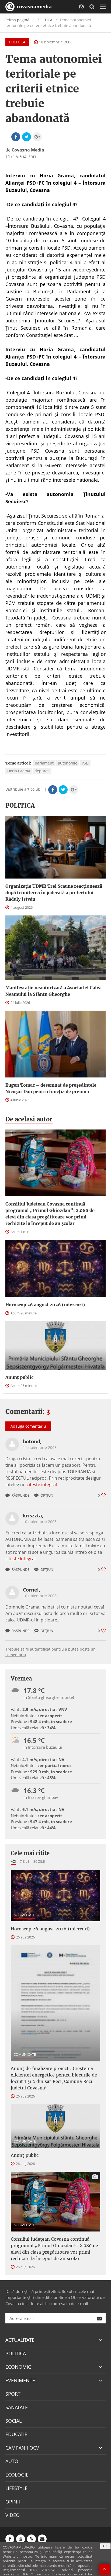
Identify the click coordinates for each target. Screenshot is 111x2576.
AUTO (12, 2461)
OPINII (13, 2502)
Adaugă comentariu (28, 1426)
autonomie (68, 763)
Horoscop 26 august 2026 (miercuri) (45, 1305)
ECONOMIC (18, 2367)
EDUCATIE (16, 2434)
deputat (42, 771)
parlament (44, 763)
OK (105, 2546)
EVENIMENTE (20, 2380)
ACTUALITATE (24, 1915)
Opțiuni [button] (47, 1495)
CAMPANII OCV (22, 2448)
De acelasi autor (29, 1119)
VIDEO (13, 2515)
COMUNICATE (25, 2054)
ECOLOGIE (17, 2475)
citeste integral (42, 1485)
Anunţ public (19, 1377)
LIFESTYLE (16, 2488)
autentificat (40, 1649)
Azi (13, 1861)
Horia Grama (19, 771)
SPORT (13, 2394)
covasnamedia (34, 6)
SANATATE (17, 2407)
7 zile (25, 1861)
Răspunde (20, 1495)
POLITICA (44, 20)
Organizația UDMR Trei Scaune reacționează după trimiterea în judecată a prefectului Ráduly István (54, 893)
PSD (85, 763)
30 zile (39, 1861)
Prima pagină (17, 20)
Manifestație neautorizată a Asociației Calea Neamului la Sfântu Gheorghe (53, 991)
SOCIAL (13, 2421)
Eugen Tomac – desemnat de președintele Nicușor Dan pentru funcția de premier (51, 1088)
